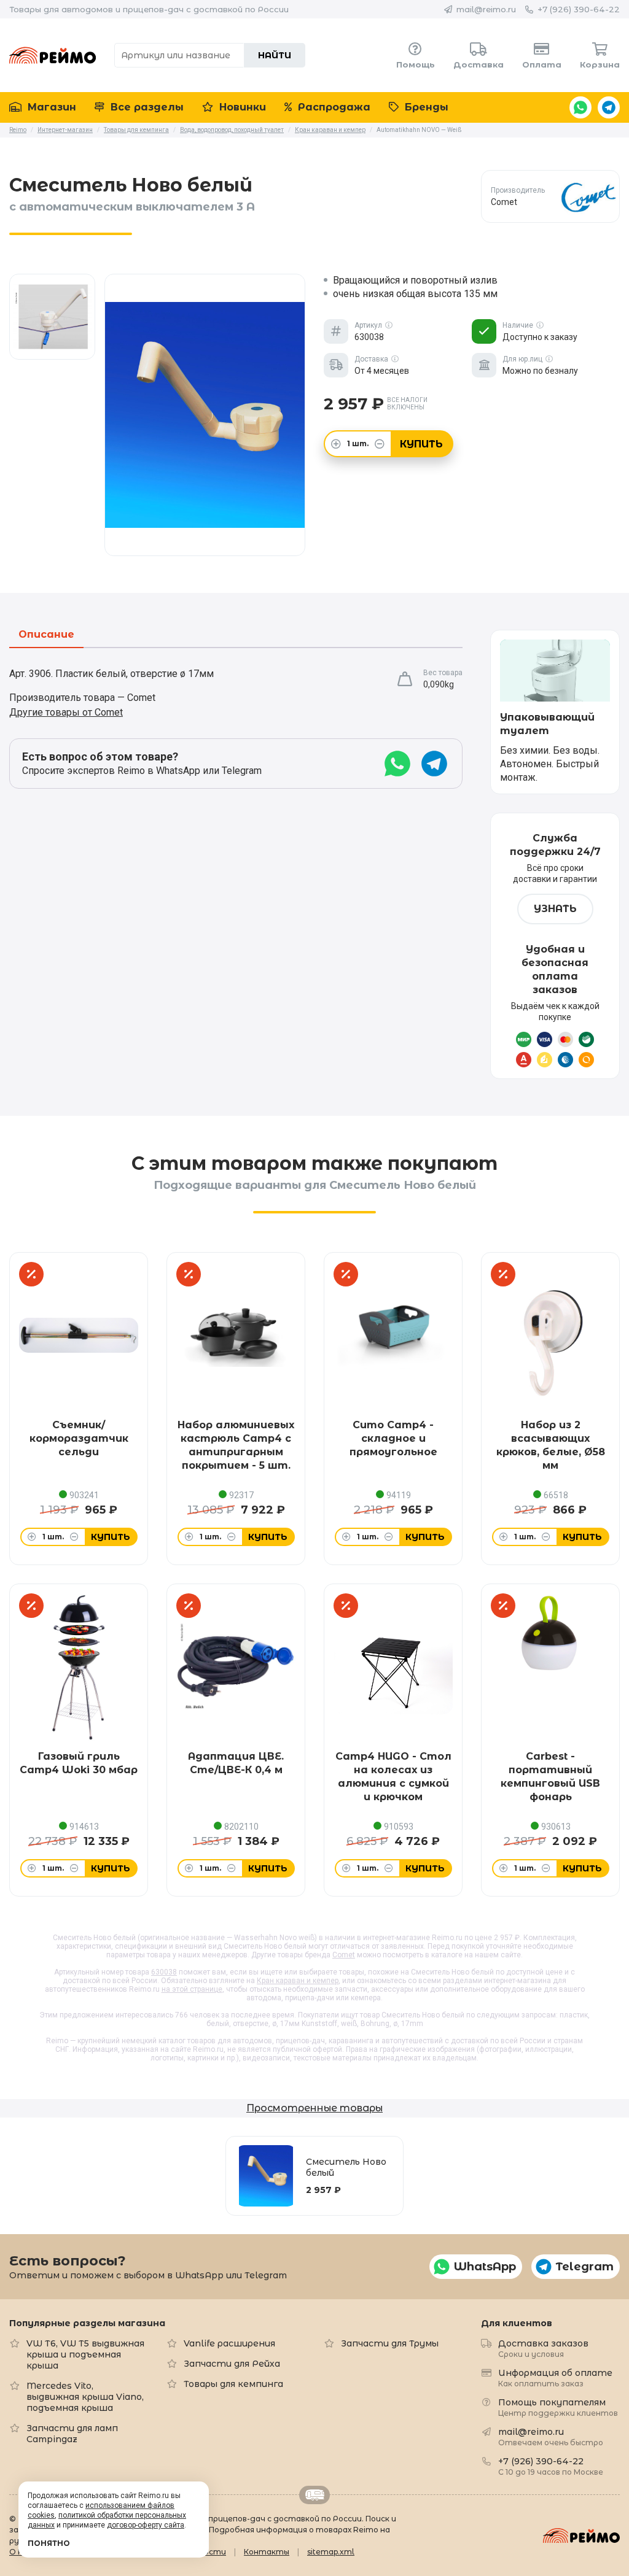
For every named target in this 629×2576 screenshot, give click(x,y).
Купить (421, 444)
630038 (164, 1972)
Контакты (267, 2552)
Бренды (425, 107)
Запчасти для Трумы (390, 2343)
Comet (344, 1955)
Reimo (53, 55)
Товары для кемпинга (233, 2384)
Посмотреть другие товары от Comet (551, 196)
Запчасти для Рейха (232, 2364)
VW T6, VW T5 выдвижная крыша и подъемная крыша (85, 2354)
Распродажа (333, 107)
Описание (46, 635)
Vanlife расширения (229, 2343)
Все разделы (146, 107)
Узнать (555, 909)
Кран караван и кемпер (298, 1981)
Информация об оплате (555, 2377)
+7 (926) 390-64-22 (579, 9)
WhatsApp (580, 107)
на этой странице (192, 1989)
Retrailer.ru (314, 2495)
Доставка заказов (543, 2348)
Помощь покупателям (558, 2407)
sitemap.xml (331, 2552)
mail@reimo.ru (486, 9)
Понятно (49, 2543)
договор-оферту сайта (146, 2525)
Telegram (609, 107)
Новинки (241, 107)
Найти (275, 55)
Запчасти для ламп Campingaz (72, 2434)
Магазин (50, 107)
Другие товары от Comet (66, 712)
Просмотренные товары (314, 2108)
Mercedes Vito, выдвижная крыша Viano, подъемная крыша (85, 2397)
